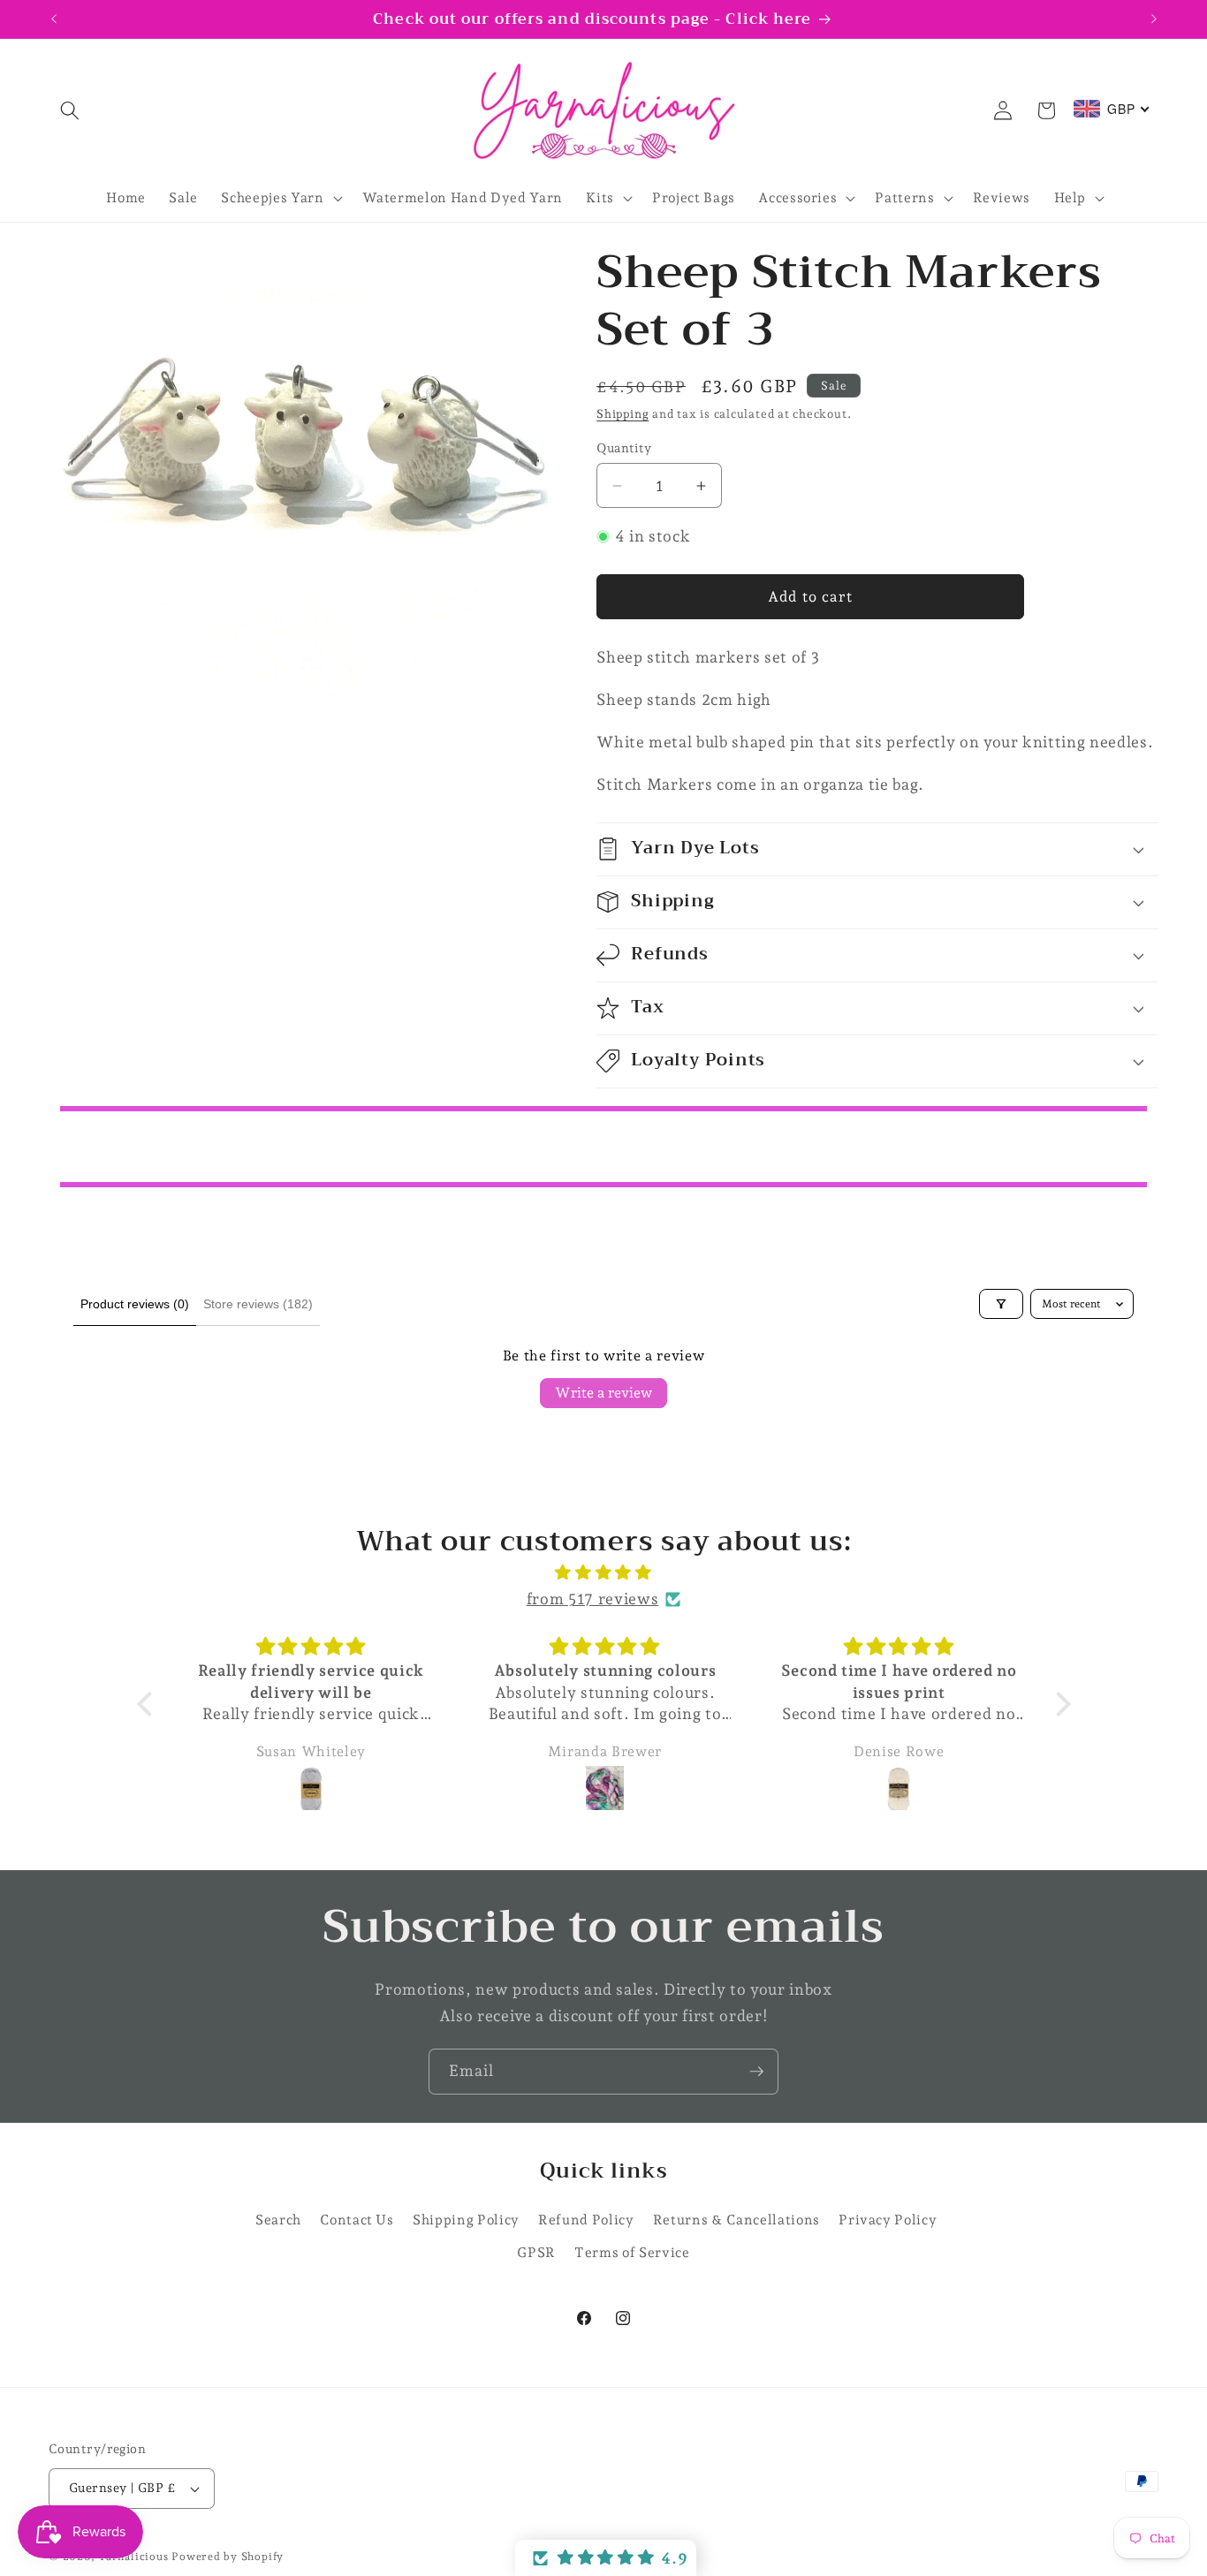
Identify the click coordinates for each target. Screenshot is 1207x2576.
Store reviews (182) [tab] (258, 1304)
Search (278, 2220)
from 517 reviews (593, 1599)
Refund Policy (586, 2220)
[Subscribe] (756, 2072)
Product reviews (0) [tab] (135, 1304)
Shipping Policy (466, 2220)
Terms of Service (632, 2252)
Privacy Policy (888, 2220)
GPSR (536, 2252)
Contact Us (357, 2220)
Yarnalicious (133, 2557)
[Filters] (1001, 1304)
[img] (604, 1572)
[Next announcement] (1154, 19)
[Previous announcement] (54, 19)
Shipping (622, 414)
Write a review (603, 1393)
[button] (70, 110)
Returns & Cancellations (736, 2220)
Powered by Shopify (228, 2557)
